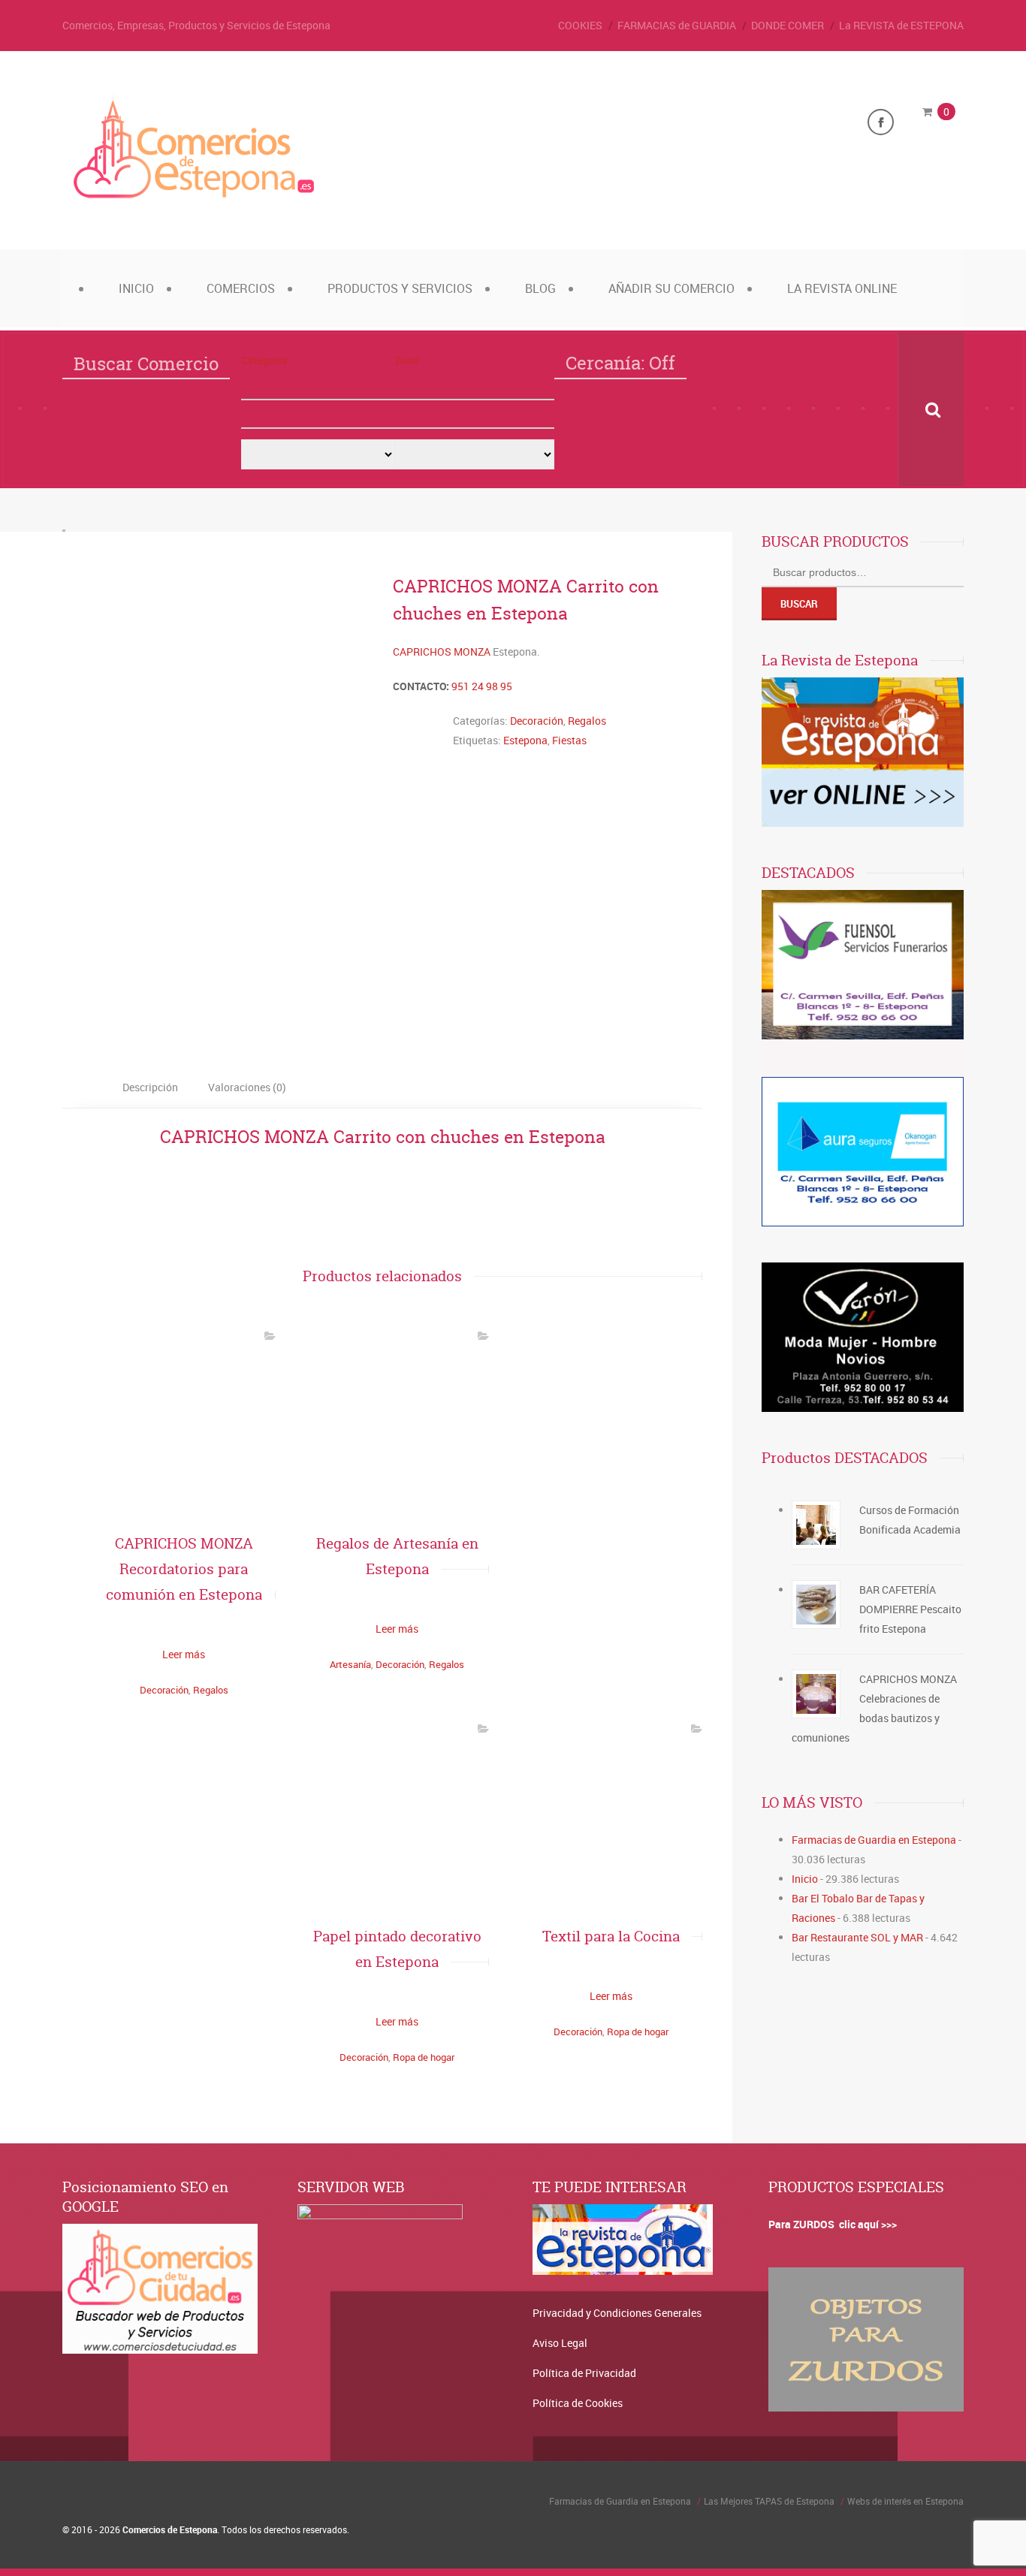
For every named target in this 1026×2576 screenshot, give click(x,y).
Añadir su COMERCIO (671, 288)
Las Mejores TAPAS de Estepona (769, 2501)
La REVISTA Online (842, 288)
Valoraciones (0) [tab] (247, 1087)
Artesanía (350, 1664)
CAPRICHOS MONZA (442, 652)
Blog (540, 288)
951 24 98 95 (482, 686)
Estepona (525, 740)
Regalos (587, 721)
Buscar (799, 604)
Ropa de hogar (424, 2057)
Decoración (537, 721)
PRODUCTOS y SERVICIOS (400, 288)
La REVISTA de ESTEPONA (901, 25)
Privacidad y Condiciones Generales (617, 2313)
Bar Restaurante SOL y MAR (857, 1937)
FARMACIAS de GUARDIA (677, 25)
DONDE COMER (788, 25)
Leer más (184, 1654)
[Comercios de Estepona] (194, 198)
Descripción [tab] (150, 1087)
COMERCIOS (241, 288)
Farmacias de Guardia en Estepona (874, 1840)
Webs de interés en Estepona (905, 2501)
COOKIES (580, 25)
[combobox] (318, 415)
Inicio (136, 288)
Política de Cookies (578, 2403)
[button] (318, 386)
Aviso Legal (560, 2343)
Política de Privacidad (584, 2373)
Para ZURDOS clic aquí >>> (833, 2224)
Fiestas (569, 740)
